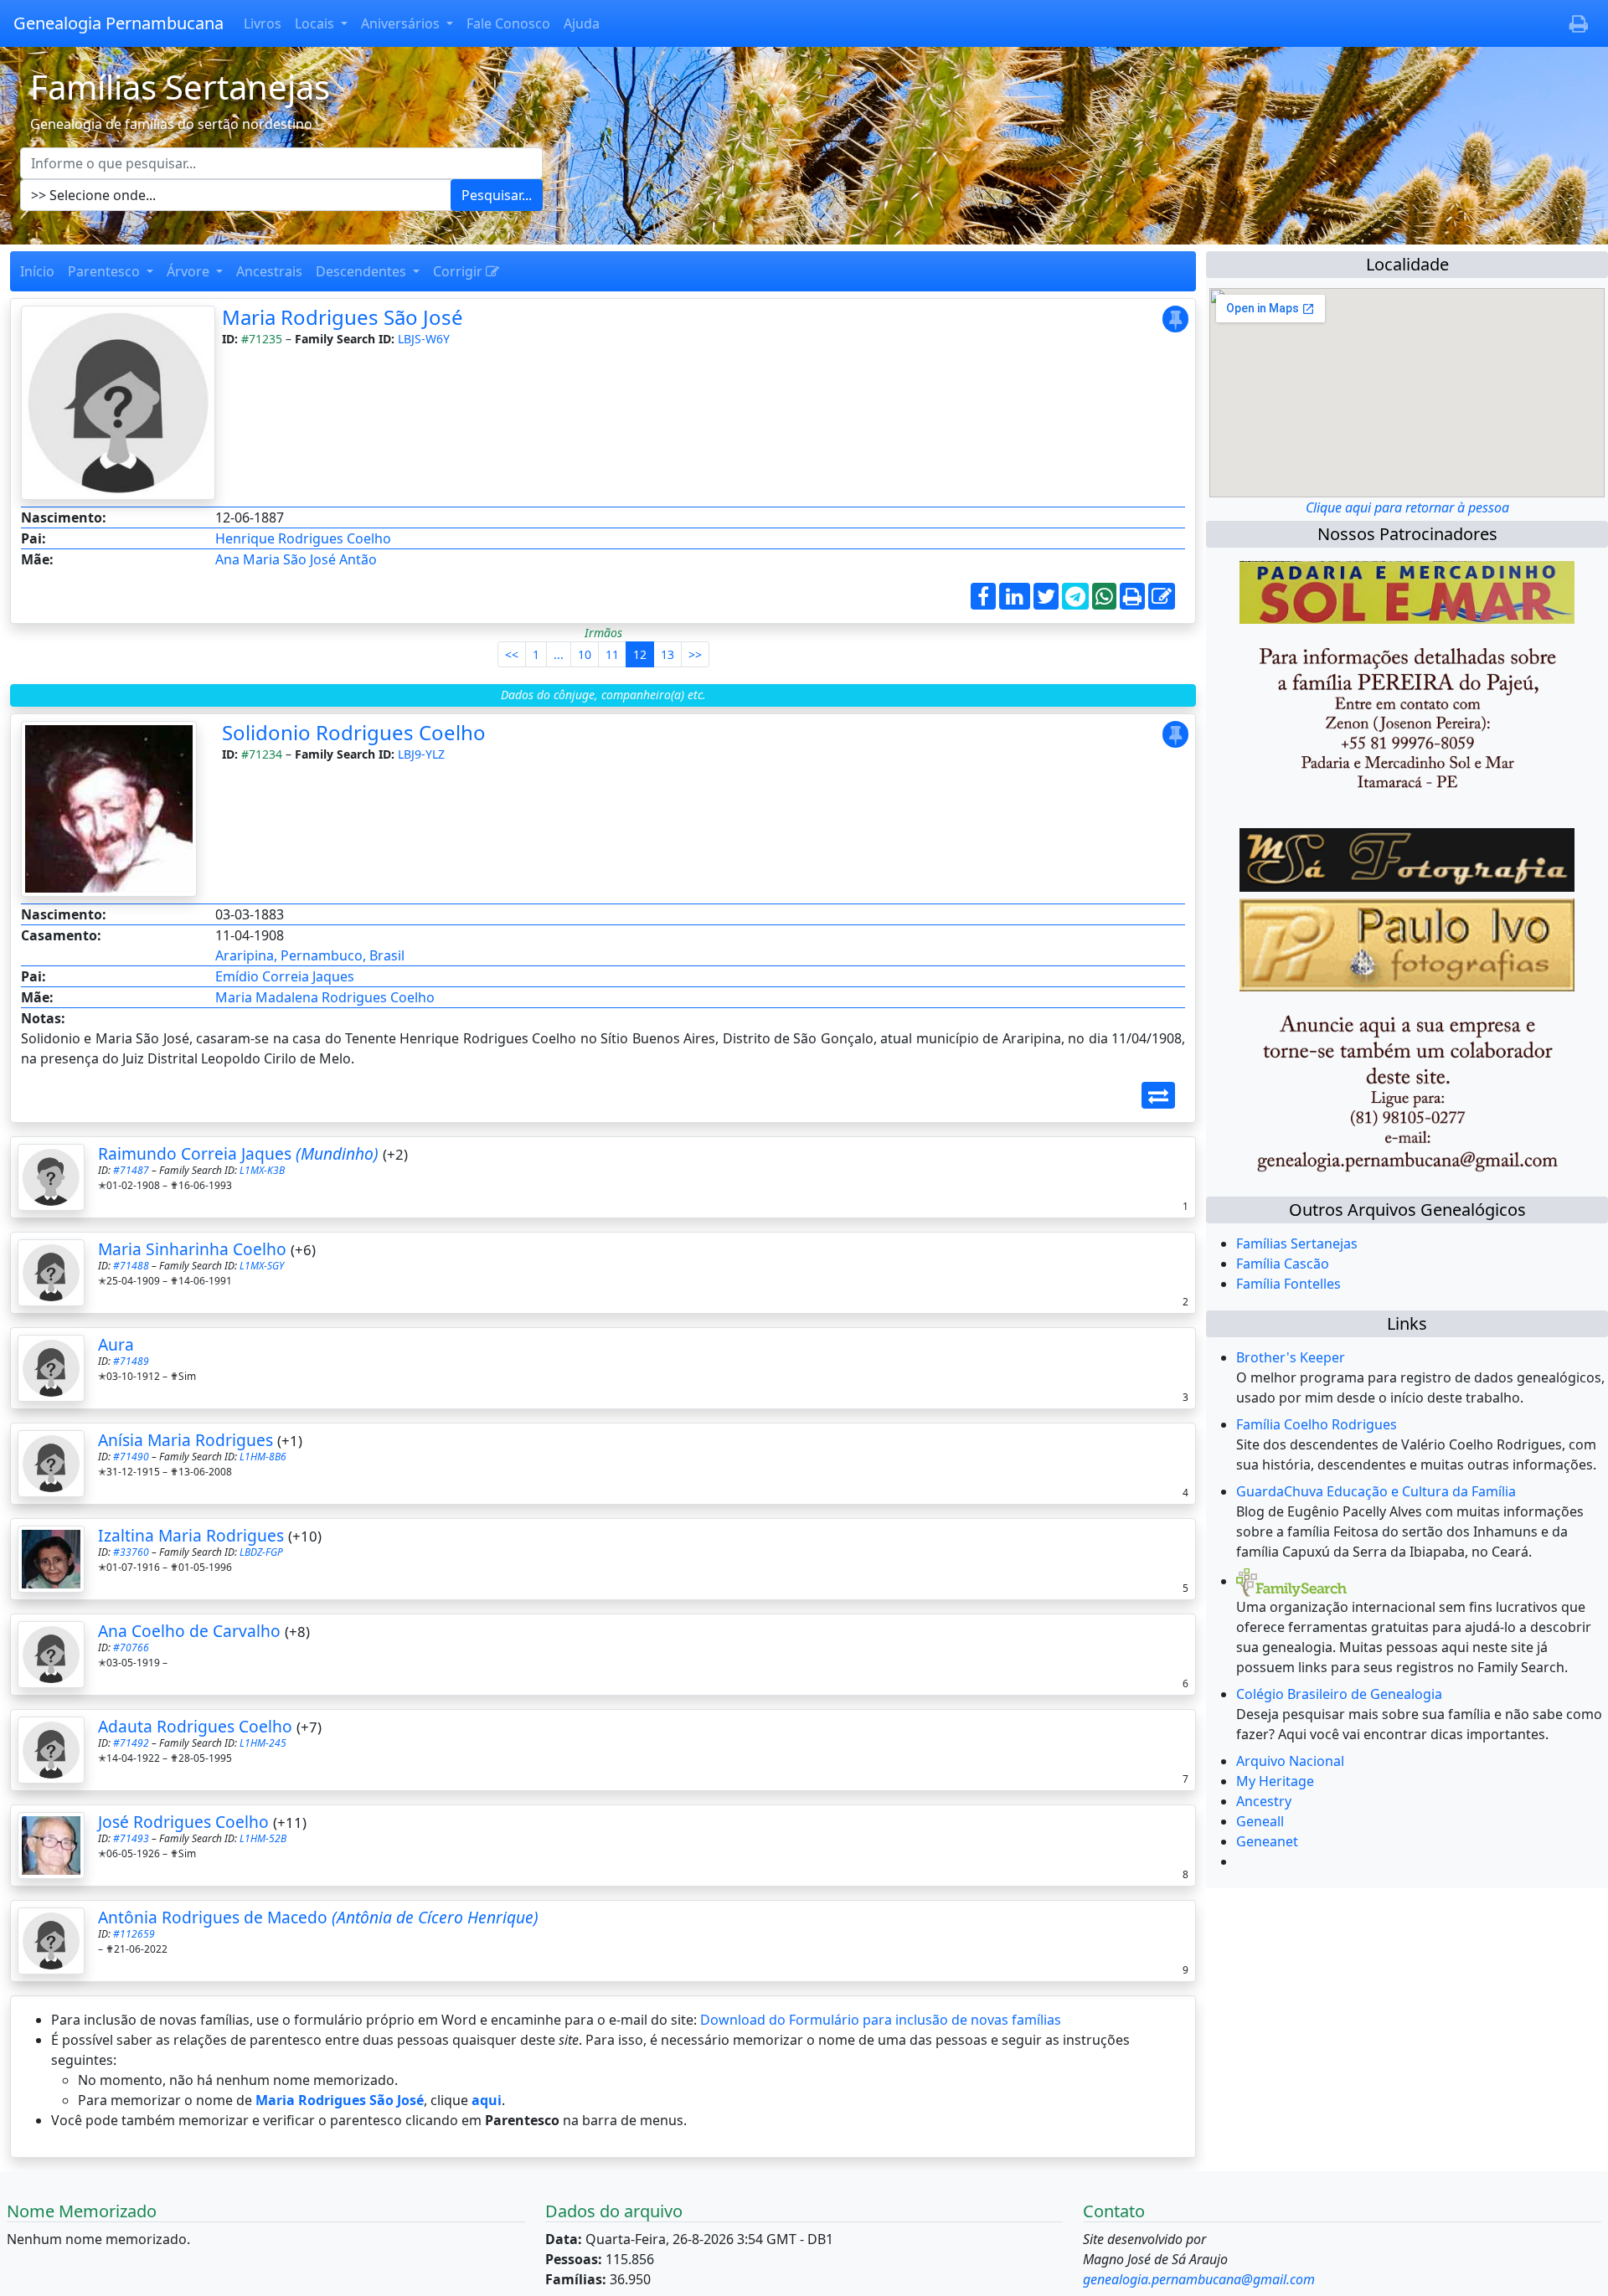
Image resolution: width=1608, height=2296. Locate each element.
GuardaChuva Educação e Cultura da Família (1376, 1491)
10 (585, 654)
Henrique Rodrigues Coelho (303, 538)
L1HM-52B (263, 1838)
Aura (116, 1344)
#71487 (131, 1170)
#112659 (134, 1934)
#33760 (131, 1552)
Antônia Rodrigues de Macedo (318, 1917)
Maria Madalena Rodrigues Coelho (325, 997)
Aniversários (402, 23)
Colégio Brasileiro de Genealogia (1339, 1694)
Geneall (1260, 1821)
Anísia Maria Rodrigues (186, 1440)
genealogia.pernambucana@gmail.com (1199, 2279)
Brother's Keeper (1291, 1357)
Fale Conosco (508, 23)
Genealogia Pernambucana (119, 23)
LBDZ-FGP (261, 1552)
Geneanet (1267, 1841)
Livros (263, 23)
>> (695, 654)
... (559, 654)
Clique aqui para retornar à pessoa (1407, 507)
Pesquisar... (497, 195)
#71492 (131, 1743)
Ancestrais (269, 271)
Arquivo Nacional (1290, 1761)
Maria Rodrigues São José (343, 317)
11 (612, 654)
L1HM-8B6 (263, 1457)
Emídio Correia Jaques (285, 976)
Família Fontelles (1288, 1284)
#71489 (131, 1361)
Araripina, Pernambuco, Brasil (310, 955)
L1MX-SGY (262, 1266)
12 (640, 654)
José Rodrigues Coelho (183, 1822)
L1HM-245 (263, 1743)
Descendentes (363, 271)
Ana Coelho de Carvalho (189, 1631)
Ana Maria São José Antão (296, 559)
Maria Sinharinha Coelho (192, 1249)
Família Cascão (1283, 1264)
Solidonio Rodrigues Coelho (354, 732)
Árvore (190, 271)
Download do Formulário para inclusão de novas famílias (881, 2020)
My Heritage (1275, 1781)
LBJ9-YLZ (421, 754)
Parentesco (106, 271)
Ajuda (582, 23)
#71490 (131, 1457)
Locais (316, 23)
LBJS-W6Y (424, 339)
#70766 (131, 1647)
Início (37, 271)
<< (512, 654)
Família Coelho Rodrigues (1317, 1424)
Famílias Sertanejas (1297, 1243)
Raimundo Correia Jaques (238, 1153)
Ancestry (1264, 1801)
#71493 (131, 1838)
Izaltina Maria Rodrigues (191, 1535)
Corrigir (459, 271)
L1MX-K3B (262, 1170)
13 (667, 654)
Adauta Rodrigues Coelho (195, 1726)
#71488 (131, 1266)
